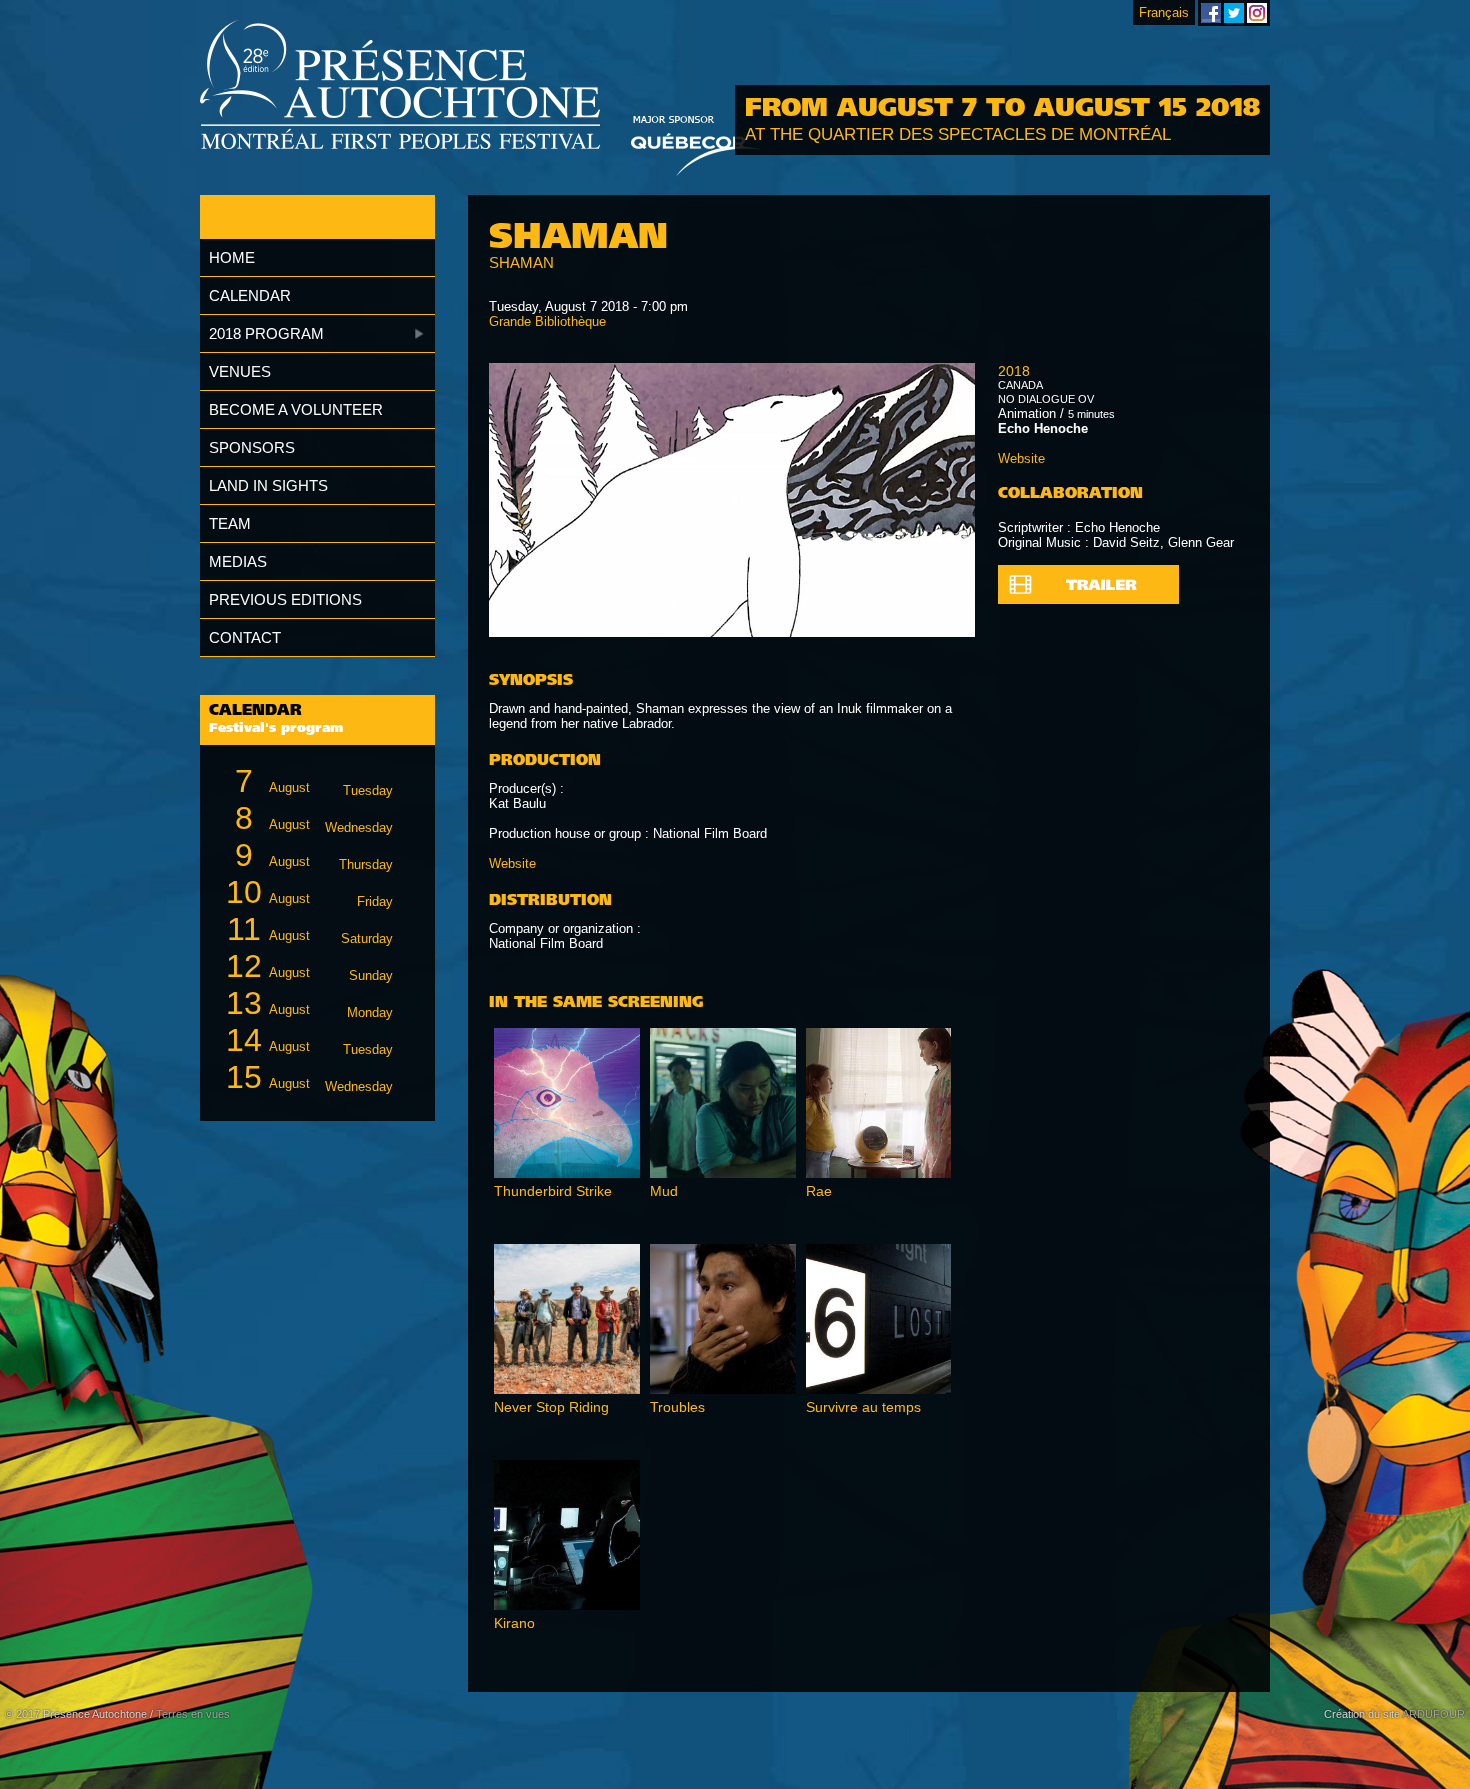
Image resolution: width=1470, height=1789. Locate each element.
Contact (245, 637)
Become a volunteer (296, 409)
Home (232, 257)
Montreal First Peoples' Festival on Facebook (1211, 13)
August (314, 781)
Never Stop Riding (551, 1407)
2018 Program (266, 333)
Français (1164, 12)
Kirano (514, 1623)
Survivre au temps (863, 1407)
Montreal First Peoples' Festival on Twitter (1234, 13)
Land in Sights (268, 485)
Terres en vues (193, 1714)
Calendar (250, 295)
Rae (819, 1191)
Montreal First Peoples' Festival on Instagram (1257, 13)
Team (230, 523)
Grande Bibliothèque (547, 321)
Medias (238, 561)
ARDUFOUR (1433, 1714)
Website (512, 863)
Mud (664, 1191)
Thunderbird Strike (553, 1191)
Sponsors (252, 447)
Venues (240, 371)
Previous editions (285, 599)
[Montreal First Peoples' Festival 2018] (400, 86)
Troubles (677, 1407)
